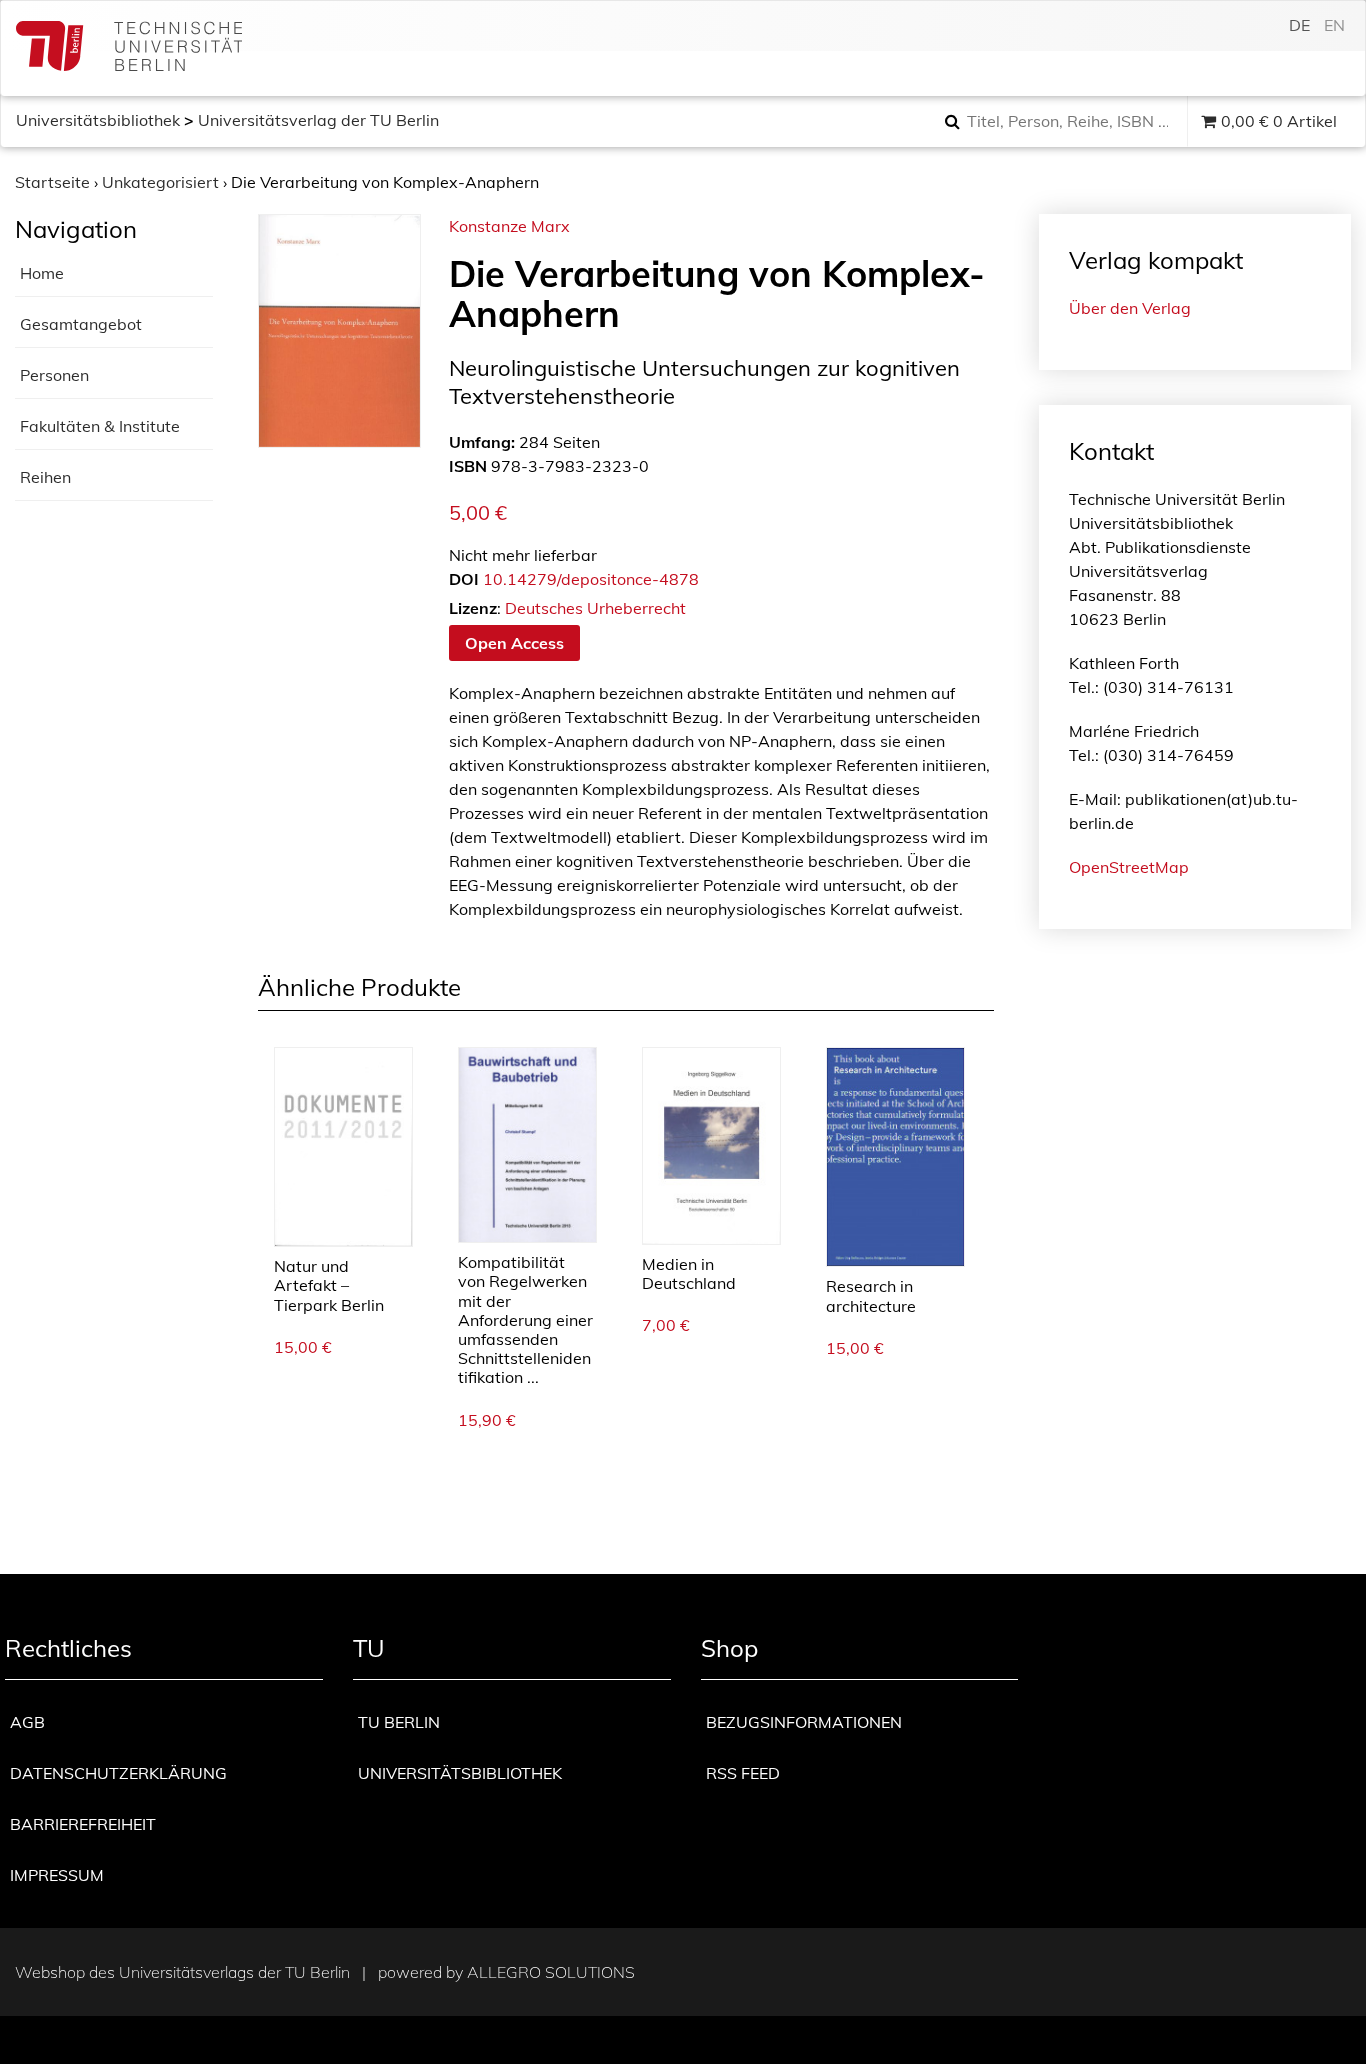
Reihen (45, 477)
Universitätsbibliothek (98, 120)
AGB (27, 1722)
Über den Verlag (1130, 308)
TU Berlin (399, 1722)
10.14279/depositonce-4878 (591, 579)
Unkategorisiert (160, 182)
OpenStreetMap (1129, 867)
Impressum (57, 1875)
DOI (464, 579)
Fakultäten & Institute (100, 426)
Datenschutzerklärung (118, 1773)
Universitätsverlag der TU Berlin (318, 120)
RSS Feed (743, 1773)
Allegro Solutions (551, 1972)
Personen (54, 375)
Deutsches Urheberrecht (595, 608)
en (1334, 25)
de (1299, 25)
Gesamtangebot (81, 324)
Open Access (514, 643)
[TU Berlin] (129, 48)
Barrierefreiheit (83, 1824)
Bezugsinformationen (804, 1722)
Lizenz (473, 608)
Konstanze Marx (509, 226)
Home (42, 273)
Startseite (52, 182)
